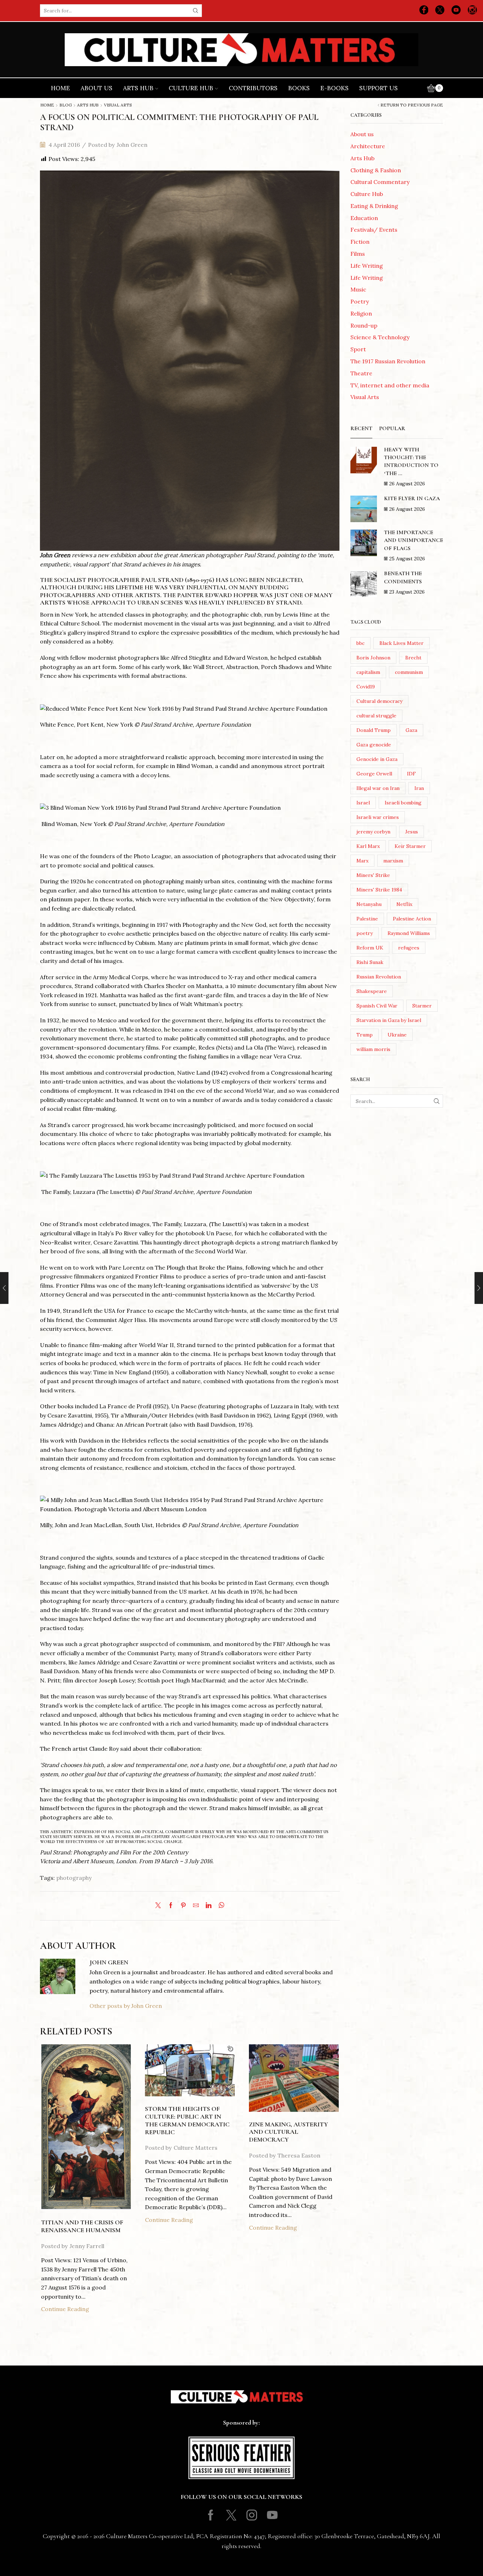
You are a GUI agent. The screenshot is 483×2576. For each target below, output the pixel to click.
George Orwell (374, 774)
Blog (66, 105)
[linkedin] (209, 1906)
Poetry (360, 301)
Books (299, 88)
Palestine (367, 919)
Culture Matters (196, 2148)
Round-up (364, 325)
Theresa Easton (299, 2155)
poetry (365, 933)
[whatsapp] (220, 1906)
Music (358, 289)
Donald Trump (374, 730)
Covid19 (366, 687)
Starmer (422, 1006)
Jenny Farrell (87, 2246)
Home (60, 88)
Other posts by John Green (126, 2006)
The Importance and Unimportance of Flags (414, 540)
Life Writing (367, 266)
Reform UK (370, 948)
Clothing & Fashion (376, 170)
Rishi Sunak (370, 962)
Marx (362, 861)
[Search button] (196, 11)
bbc (360, 643)
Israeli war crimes (378, 817)
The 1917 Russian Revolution (388, 361)
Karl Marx (368, 846)
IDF (411, 774)
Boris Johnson (373, 658)
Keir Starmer (410, 846)
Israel (363, 803)
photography (74, 1878)
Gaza (411, 730)
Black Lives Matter (401, 643)
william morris (373, 1049)
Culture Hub (191, 88)
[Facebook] (424, 11)
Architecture (368, 146)
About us (362, 134)
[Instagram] (472, 11)
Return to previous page (412, 105)
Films (358, 254)
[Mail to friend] (196, 1906)
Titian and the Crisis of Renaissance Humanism (82, 2226)
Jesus (412, 832)
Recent (361, 428)
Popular (392, 428)
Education (364, 218)
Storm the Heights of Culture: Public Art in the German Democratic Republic (187, 2120)
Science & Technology (380, 337)
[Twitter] (440, 11)
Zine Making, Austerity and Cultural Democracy (289, 2132)
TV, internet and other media (390, 385)
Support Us (379, 88)
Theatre (361, 373)
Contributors (253, 88)
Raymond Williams (409, 933)
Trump (365, 1035)
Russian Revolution (379, 977)
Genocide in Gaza (377, 759)
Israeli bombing (403, 803)
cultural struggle (376, 716)
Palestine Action (412, 919)
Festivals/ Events (374, 230)
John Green (132, 145)
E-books (334, 88)
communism (409, 672)
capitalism (368, 672)
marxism (393, 861)
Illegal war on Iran (378, 788)
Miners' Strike (373, 875)
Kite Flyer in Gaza (412, 498)
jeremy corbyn (373, 832)
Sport (358, 349)
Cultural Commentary (380, 182)
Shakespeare (372, 991)
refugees (409, 948)
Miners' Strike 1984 (379, 890)
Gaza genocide (374, 745)
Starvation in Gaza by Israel (389, 1020)
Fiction (360, 242)
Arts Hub (138, 88)
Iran (419, 788)
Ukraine (397, 1035)
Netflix (404, 904)
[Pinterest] (183, 1906)
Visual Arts (118, 105)
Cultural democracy (379, 701)
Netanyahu (369, 904)
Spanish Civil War (377, 1006)
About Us (97, 88)
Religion (361, 313)
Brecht (413, 658)
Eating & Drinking (374, 206)
